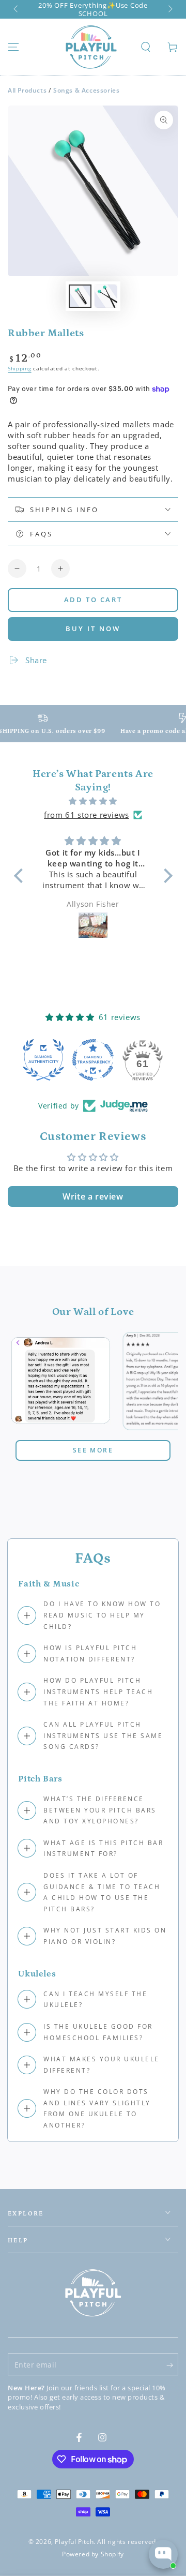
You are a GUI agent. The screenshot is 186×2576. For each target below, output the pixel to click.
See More (93, 1450)
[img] (93, 801)
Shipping (20, 368)
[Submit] (172, 2365)
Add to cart (93, 600)
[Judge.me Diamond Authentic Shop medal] (43, 1060)
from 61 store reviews (87, 815)
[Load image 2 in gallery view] (106, 296)
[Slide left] (17, 9)
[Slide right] (169, 9)
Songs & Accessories (86, 90)
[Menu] (13, 47)
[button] (146, 47)
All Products (27, 90)
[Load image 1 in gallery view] (80, 296)
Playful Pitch (74, 2542)
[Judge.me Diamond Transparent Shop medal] (93, 1060)
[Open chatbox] (163, 2554)
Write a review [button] (93, 1196)
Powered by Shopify (93, 2554)
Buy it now (93, 628)
